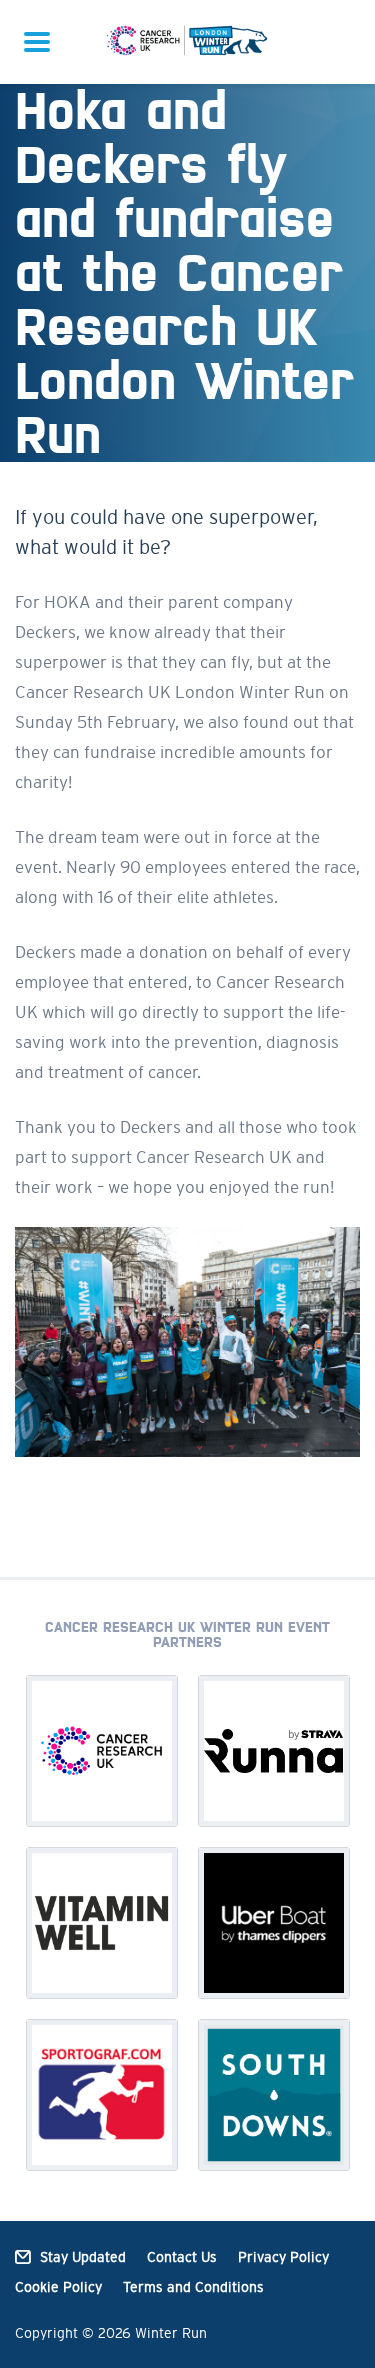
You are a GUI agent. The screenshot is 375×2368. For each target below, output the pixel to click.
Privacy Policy (283, 2257)
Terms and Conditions (193, 2287)
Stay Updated (83, 2257)
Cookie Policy (58, 2287)
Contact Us (182, 2257)
